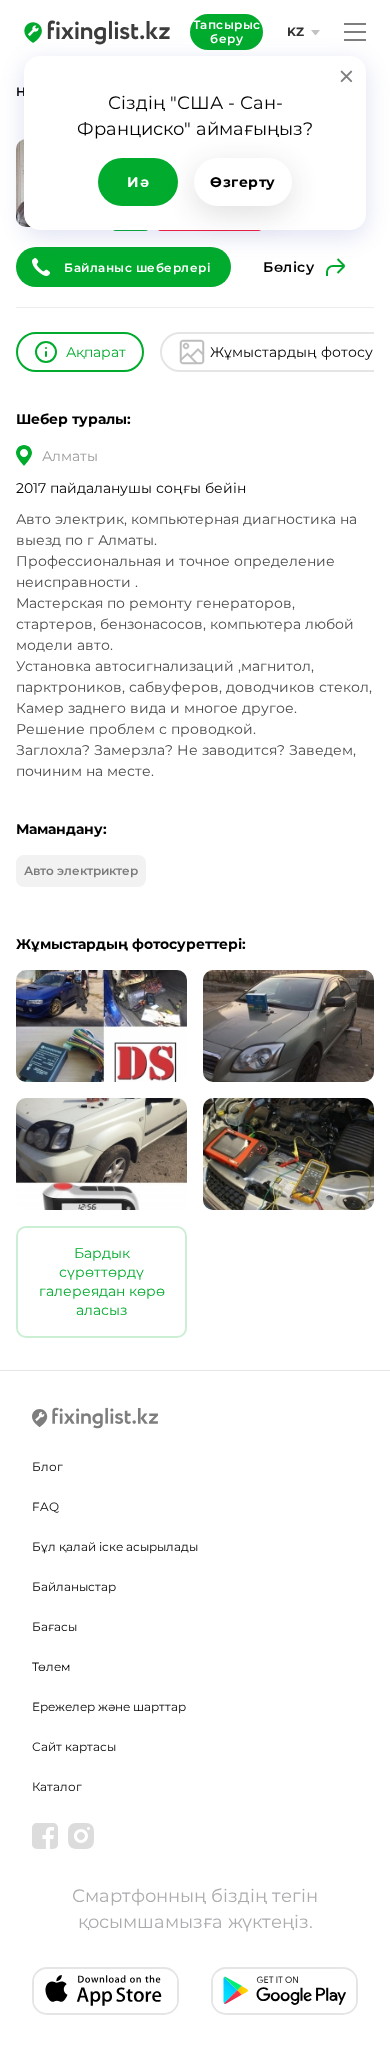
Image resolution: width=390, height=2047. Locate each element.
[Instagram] (81, 1836)
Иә (138, 182)
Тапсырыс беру (227, 31)
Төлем (51, 1666)
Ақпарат (96, 352)
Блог (47, 1466)
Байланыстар (74, 1586)
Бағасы (54, 1626)
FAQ (45, 1506)
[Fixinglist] (97, 32)
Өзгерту (243, 182)
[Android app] (284, 1991)
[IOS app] (105, 1991)
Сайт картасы (74, 1746)
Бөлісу (288, 267)
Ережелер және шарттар (109, 1706)
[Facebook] (45, 1836)
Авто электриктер (81, 870)
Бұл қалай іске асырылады (115, 1546)
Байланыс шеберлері (137, 267)
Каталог (57, 1786)
